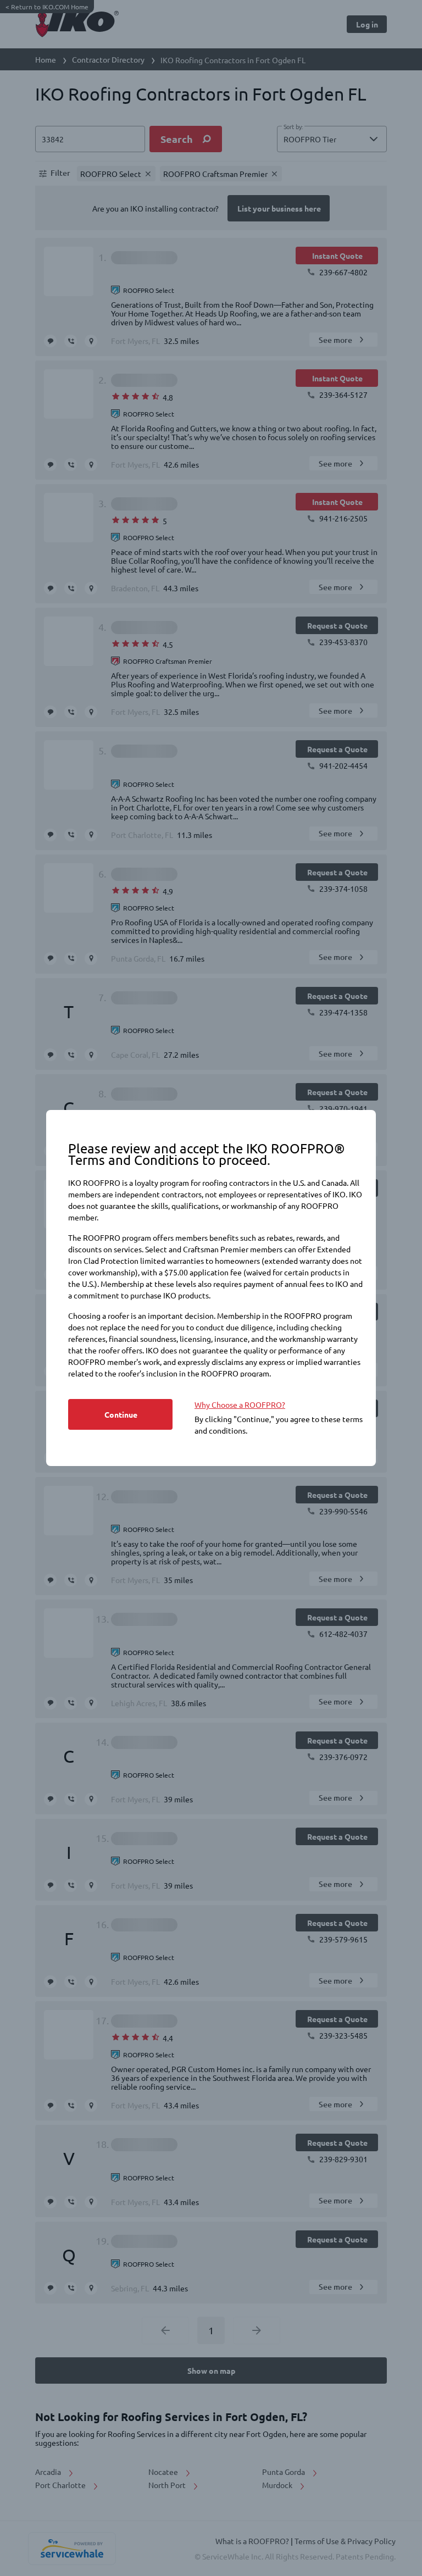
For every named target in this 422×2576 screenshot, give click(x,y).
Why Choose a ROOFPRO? (240, 1404)
